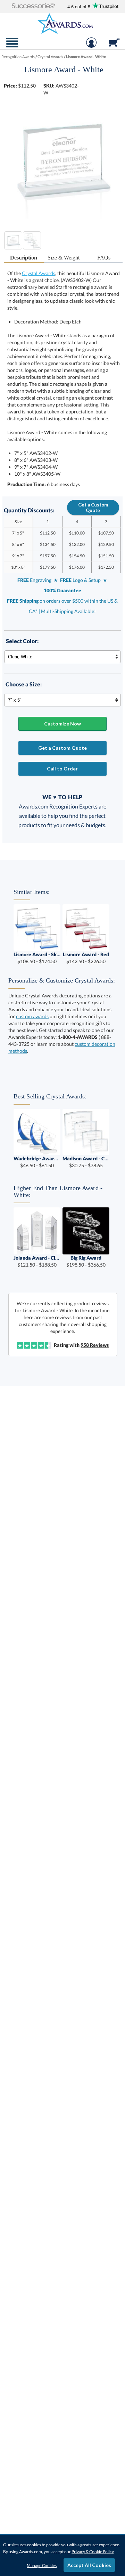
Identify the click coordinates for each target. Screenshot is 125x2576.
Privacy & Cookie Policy (93, 2552)
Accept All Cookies (89, 2565)
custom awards (32, 1016)
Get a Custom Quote (93, 508)
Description (24, 258)
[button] (34, 6)
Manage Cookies (42, 2565)
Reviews (95, 1345)
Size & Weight (64, 258)
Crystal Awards (39, 273)
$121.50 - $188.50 (37, 1261)
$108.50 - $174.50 (37, 958)
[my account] (91, 46)
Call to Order (62, 769)
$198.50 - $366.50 (86, 1261)
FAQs (104, 258)
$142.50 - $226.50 (86, 958)
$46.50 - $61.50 (37, 1162)
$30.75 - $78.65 (86, 1162)
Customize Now (62, 724)
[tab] (24, 258)
